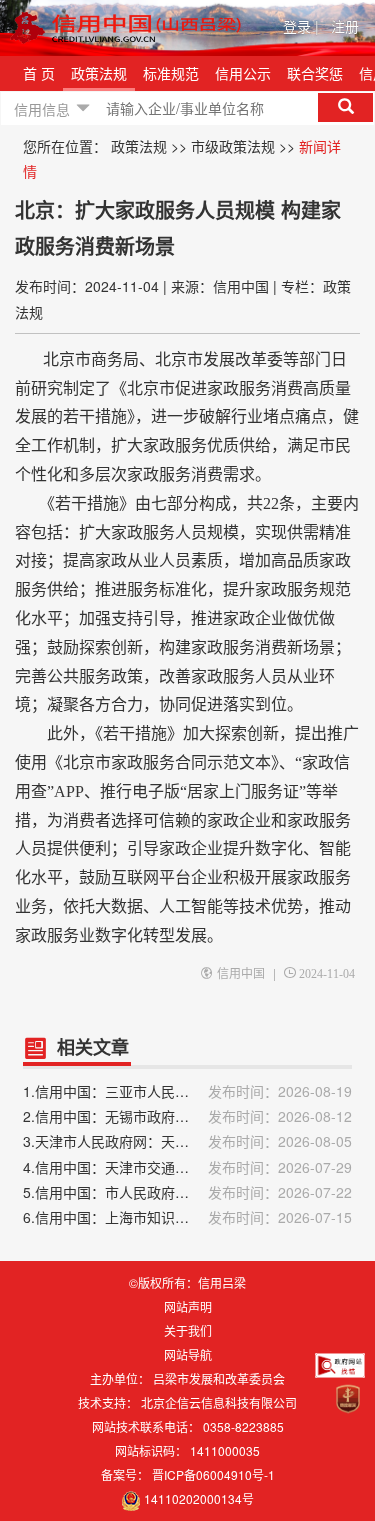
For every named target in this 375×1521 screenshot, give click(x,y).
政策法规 (99, 73)
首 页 (39, 73)
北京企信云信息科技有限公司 (219, 1402)
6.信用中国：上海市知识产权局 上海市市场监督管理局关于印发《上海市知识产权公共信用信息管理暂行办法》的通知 (187, 1217)
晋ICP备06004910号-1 (213, 1474)
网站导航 (188, 1354)
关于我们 (188, 1330)
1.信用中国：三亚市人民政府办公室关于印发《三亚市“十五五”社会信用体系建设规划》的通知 (187, 1091)
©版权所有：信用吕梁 (187, 1282)
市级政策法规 (233, 146)
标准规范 (171, 73)
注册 (345, 26)
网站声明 (188, 1306)
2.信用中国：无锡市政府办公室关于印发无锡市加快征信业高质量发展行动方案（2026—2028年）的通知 (187, 1116)
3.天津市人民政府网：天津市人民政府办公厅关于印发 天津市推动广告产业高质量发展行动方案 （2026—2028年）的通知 (187, 1141)
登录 (301, 26)
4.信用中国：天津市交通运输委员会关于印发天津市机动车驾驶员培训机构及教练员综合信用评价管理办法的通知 (187, 1167)
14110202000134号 (199, 1498)
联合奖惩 (315, 73)
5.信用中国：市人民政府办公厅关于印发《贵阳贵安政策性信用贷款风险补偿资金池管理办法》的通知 (187, 1192)
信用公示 (243, 73)
